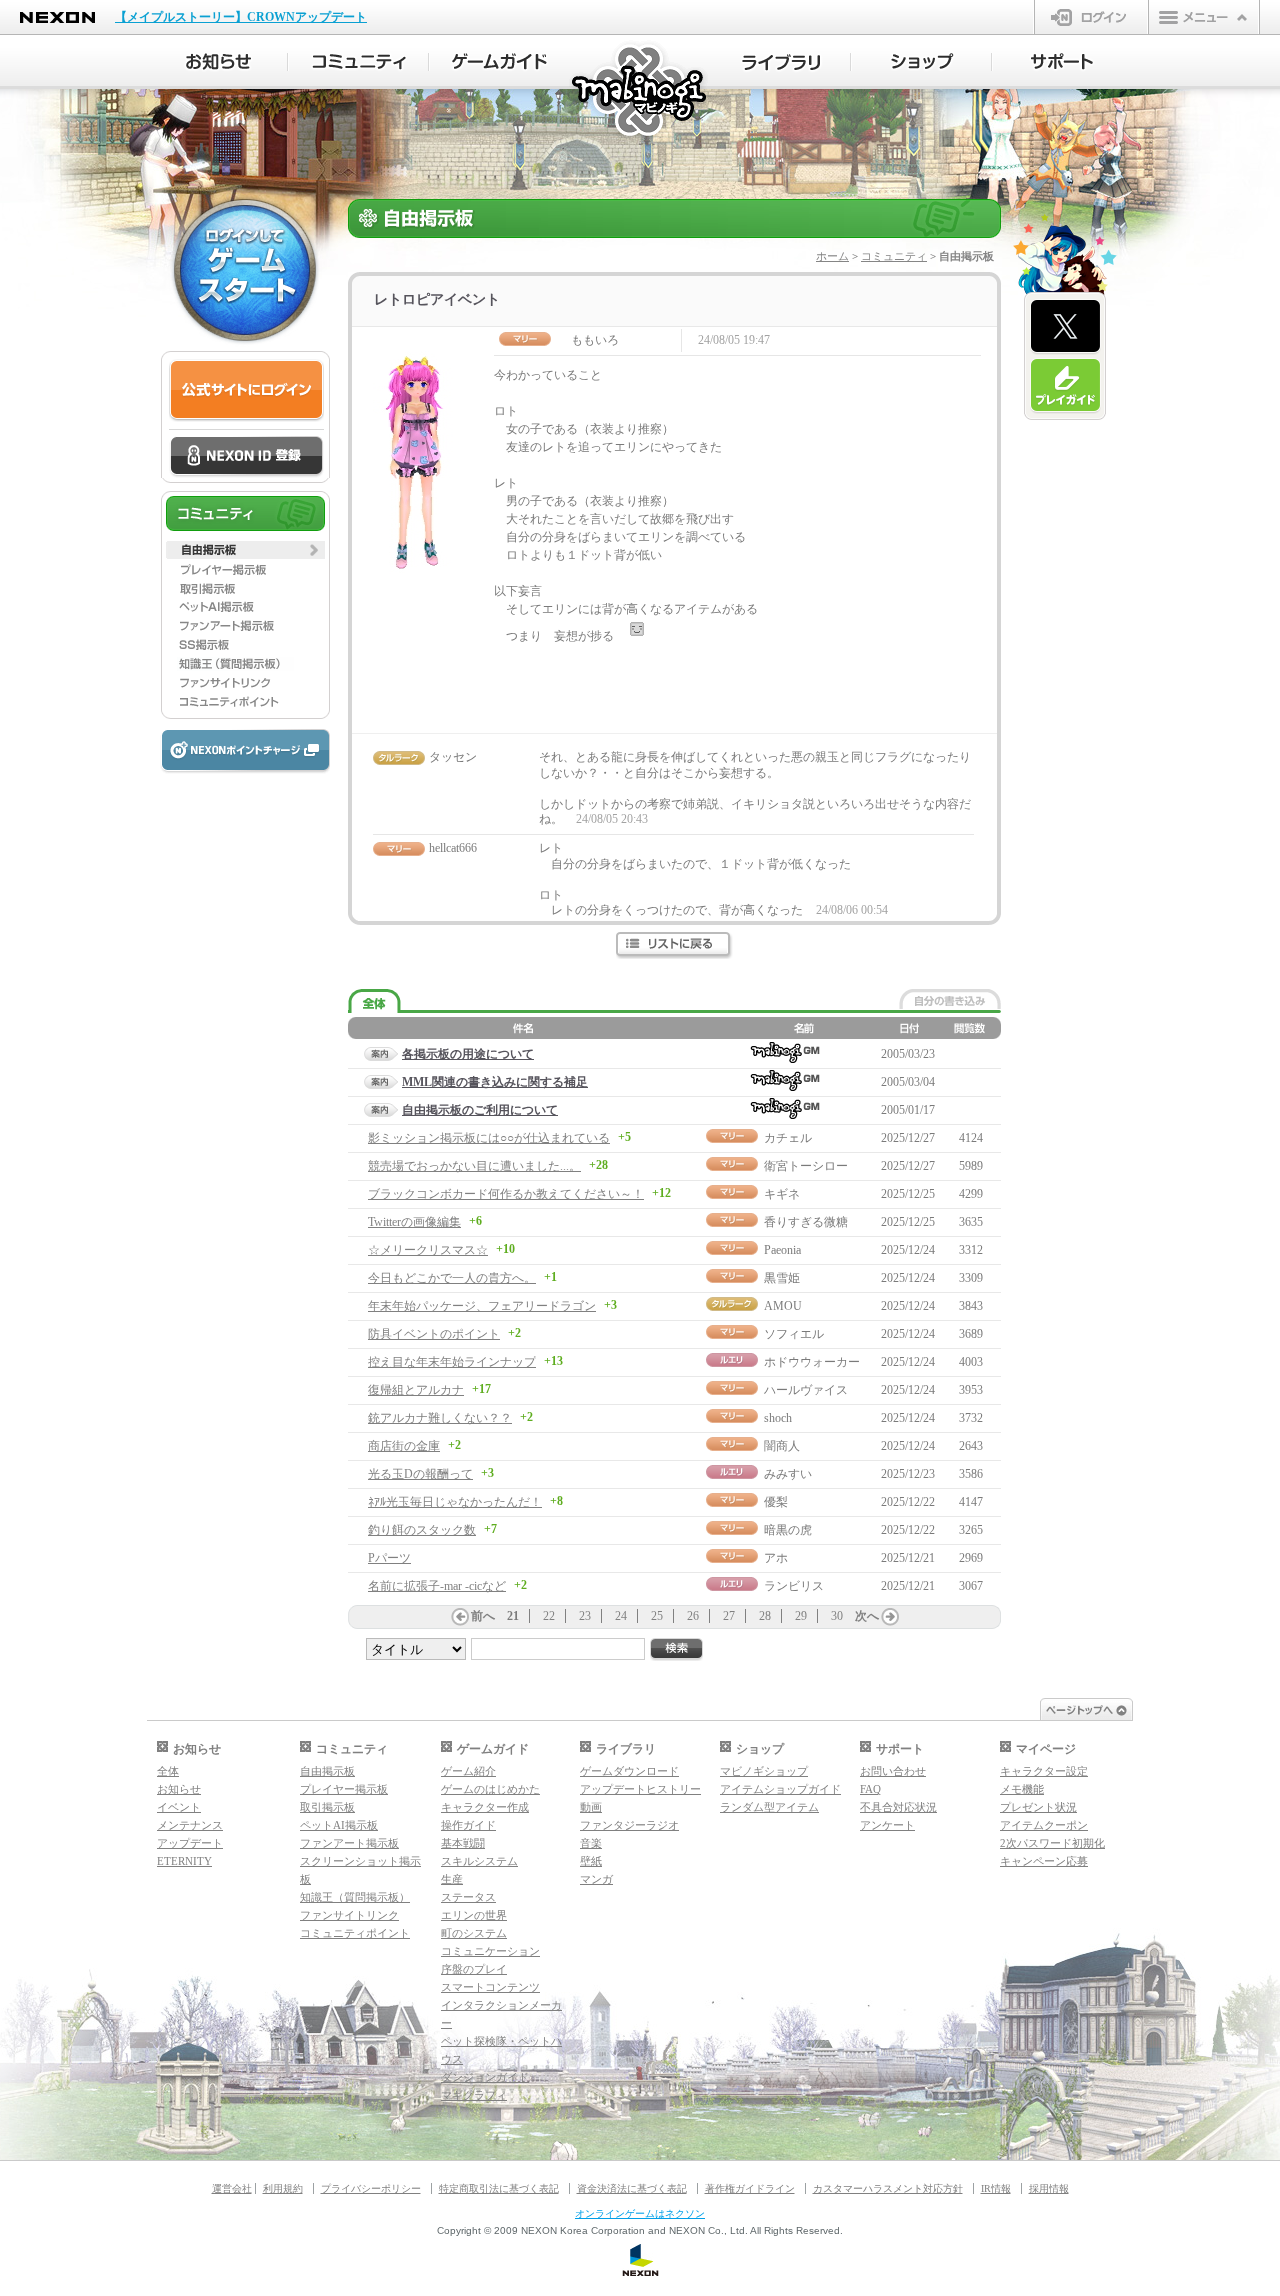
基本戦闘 (463, 1843)
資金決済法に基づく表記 (632, 2188)
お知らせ (179, 1789)
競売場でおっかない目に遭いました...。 (474, 1166)
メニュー (1204, 17)
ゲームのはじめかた (490, 1789)
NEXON (57, 17)
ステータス (468, 1897)
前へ (483, 1616)
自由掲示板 (327, 1771)
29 (801, 1616)
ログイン (1091, 17)
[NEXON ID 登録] (246, 457)
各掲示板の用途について (468, 1054)
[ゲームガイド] (499, 62)
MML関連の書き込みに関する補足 (495, 1082)
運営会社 (232, 2188)
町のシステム (474, 1933)
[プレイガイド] (1065, 386)
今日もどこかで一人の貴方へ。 (452, 1278)
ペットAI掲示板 (339, 1825)
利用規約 (283, 2188)
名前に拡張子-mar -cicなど (437, 1586)
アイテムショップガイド (780, 1789)
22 (549, 1616)
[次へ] (890, 1617)
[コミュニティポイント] (245, 702)
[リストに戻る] (674, 945)
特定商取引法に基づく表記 (499, 2188)
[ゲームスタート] (245, 270)
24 (621, 1616)
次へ (867, 1616)
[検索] (677, 1649)
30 (837, 1616)
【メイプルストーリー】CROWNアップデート (241, 17)
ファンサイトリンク (349, 1915)
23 (585, 1616)
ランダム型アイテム (769, 1807)
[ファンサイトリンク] (245, 683)
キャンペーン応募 (1044, 1861)
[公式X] (1065, 327)
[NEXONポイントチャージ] (245, 751)
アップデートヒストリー (640, 1789)
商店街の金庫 (404, 1446)
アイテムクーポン (1044, 1825)
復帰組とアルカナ (416, 1390)
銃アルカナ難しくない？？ (440, 1418)
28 (765, 1616)
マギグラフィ (474, 2095)
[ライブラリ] (780, 62)
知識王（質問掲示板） (355, 1897)
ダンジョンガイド (485, 2077)
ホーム (832, 256)
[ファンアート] (245, 626)
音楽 (591, 1843)
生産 (452, 1879)
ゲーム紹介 (468, 1771)
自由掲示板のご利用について (480, 1110)
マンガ (596, 1879)
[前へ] (460, 1617)
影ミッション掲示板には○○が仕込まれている (489, 1138)
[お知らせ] (217, 62)
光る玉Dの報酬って (420, 1474)
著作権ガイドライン (750, 2188)
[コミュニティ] (358, 62)
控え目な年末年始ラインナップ (452, 1362)
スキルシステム (479, 1861)
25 (657, 1616)
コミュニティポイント (355, 1933)
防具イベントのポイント (434, 1334)
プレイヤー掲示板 (344, 1789)
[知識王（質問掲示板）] (245, 664)
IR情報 (996, 2188)
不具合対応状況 (898, 1807)
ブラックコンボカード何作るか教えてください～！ (506, 1194)
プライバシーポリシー (371, 2188)
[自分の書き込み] (950, 999)
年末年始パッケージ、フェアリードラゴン (482, 1306)
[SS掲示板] (245, 645)
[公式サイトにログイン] (246, 390)
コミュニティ (894, 256)
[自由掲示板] (245, 550)
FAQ (870, 1789)
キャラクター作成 (485, 1807)
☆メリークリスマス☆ (428, 1250)
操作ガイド (468, 1825)
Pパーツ (389, 1558)
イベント (179, 1807)
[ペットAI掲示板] (245, 607)
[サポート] (1062, 62)
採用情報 (1049, 2188)
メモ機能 (1022, 1789)
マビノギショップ (764, 1771)
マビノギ (640, 91)
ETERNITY (184, 1861)
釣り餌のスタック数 (422, 1530)
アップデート (190, 1843)
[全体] (374, 1001)
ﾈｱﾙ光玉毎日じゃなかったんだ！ (455, 1502)
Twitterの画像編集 (414, 1222)
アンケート (887, 1825)
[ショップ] (921, 62)
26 (693, 1616)
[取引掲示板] (245, 588)
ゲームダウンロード (629, 1771)
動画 (591, 1807)
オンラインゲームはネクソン (640, 2213)
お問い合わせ (893, 1771)
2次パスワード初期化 (1052, 1843)
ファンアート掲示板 (349, 1843)
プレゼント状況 (1038, 1807)
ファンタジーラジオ (629, 1825)
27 (729, 1616)
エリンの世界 (474, 1915)
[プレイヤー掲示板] (245, 569)
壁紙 (591, 1861)
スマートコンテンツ (490, 1987)
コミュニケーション (490, 1951)
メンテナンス (190, 1825)
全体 (168, 1771)
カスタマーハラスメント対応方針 (888, 2188)
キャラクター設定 (1044, 1771)
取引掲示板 (327, 1807)
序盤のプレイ (474, 1969)
